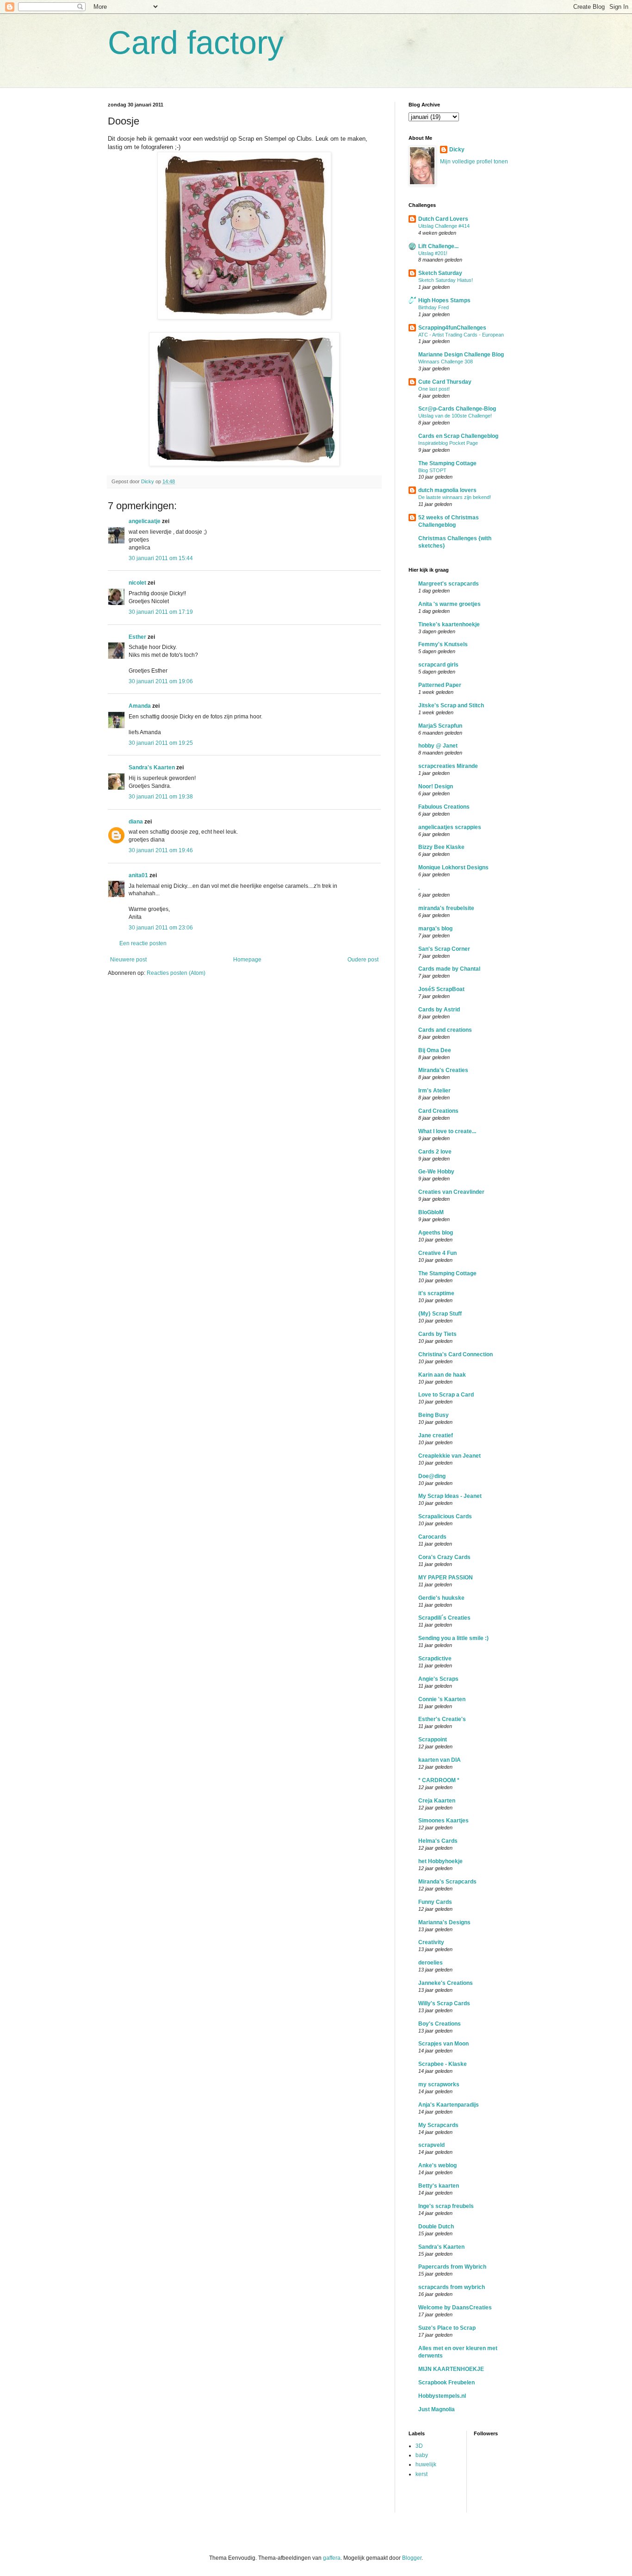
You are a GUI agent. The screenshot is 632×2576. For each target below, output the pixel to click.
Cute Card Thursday (445, 382)
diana (136, 822)
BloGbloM (431, 1212)
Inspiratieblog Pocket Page (448, 443)
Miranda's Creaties (443, 1070)
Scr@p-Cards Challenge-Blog (457, 409)
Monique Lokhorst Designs (453, 867)
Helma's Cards (438, 1841)
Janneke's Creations (446, 1983)
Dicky (457, 150)
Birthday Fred (434, 307)
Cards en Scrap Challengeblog (458, 436)
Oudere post (363, 960)
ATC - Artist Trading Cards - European (461, 335)
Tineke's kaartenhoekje (449, 624)
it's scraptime (436, 1293)
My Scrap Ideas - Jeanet (450, 1496)
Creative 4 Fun (437, 1253)
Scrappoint (433, 1740)
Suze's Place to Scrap (447, 2328)
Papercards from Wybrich (452, 2267)
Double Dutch (436, 2227)
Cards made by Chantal (449, 969)
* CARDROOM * (439, 1780)
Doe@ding (432, 1476)
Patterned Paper (440, 685)
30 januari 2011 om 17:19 (161, 612)
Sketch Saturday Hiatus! (446, 280)
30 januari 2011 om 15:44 (161, 558)
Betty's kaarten (439, 2186)
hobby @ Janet (438, 746)
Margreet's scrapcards (449, 584)
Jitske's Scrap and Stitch (451, 705)
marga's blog (435, 929)
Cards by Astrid (439, 1010)
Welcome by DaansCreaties (455, 2308)
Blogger (412, 2558)
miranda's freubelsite (446, 908)
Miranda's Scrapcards (447, 1882)
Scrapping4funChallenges (452, 328)
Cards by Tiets (437, 1334)
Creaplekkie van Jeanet (449, 1456)
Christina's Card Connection (455, 1354)
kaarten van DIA (440, 1760)
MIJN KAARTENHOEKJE (451, 2369)
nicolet (137, 583)
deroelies (431, 1963)
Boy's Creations (440, 2024)
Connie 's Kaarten (442, 1699)
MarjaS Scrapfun (440, 726)
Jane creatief (436, 1435)
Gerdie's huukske (441, 1598)
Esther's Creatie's (442, 1719)
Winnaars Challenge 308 (446, 362)
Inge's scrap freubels (446, 2206)
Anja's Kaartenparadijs (449, 2105)
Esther (137, 637)
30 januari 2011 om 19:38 (161, 797)
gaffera (332, 2558)
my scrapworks (439, 2084)
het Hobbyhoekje (440, 1861)
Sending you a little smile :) (453, 1638)
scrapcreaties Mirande (448, 766)
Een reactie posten (143, 943)
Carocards (432, 1537)
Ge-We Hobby (436, 1172)
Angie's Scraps (438, 1679)
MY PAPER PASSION (446, 1578)
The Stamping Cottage (447, 463)
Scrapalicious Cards (445, 1516)
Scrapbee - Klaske (443, 2064)
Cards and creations (445, 1030)
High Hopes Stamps (444, 300)
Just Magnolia (437, 2409)
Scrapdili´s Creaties (444, 1618)
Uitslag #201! (433, 253)
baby (422, 2455)
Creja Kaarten (437, 1801)
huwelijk (426, 2464)
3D (419, 2446)
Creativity (431, 1942)
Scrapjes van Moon (443, 2044)
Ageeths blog (436, 1233)
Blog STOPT (432, 470)
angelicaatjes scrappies (450, 827)
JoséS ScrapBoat (441, 989)
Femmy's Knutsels (443, 644)
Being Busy (434, 1415)
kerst (421, 2474)
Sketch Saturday (440, 273)
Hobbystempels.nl (442, 2396)
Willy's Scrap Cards (444, 2003)
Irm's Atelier (434, 1091)
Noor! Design (436, 786)
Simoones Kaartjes (443, 1821)
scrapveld (431, 2145)
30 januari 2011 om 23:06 (161, 928)
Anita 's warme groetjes (449, 604)
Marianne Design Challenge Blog (461, 355)
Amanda (140, 706)
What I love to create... (447, 1131)
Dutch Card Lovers (443, 219)
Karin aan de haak (442, 1375)
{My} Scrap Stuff (440, 1314)
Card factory (196, 43)
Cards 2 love (435, 1152)
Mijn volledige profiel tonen (474, 162)
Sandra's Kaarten (152, 767)
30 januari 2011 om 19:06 (161, 681)
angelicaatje (145, 521)
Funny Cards (435, 1902)
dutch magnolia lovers (447, 490)
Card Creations (438, 1111)
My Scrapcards (438, 2125)
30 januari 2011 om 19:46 (161, 850)
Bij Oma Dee (435, 1050)
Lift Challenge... (438, 246)
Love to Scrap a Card (446, 1395)
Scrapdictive (435, 1659)
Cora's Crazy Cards (444, 1557)
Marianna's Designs (444, 1922)
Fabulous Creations (444, 807)
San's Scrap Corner (444, 949)
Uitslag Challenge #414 (444, 226)
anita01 (138, 875)
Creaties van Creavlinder (451, 1192)
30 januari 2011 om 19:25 (161, 743)
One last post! (434, 389)
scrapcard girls (438, 665)
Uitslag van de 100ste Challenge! (455, 416)
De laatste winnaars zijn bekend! (455, 497)
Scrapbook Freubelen (446, 2383)
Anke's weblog (437, 2165)
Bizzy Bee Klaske (441, 847)
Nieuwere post (128, 960)
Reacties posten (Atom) (176, 973)
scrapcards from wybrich (452, 2287)
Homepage (247, 960)
